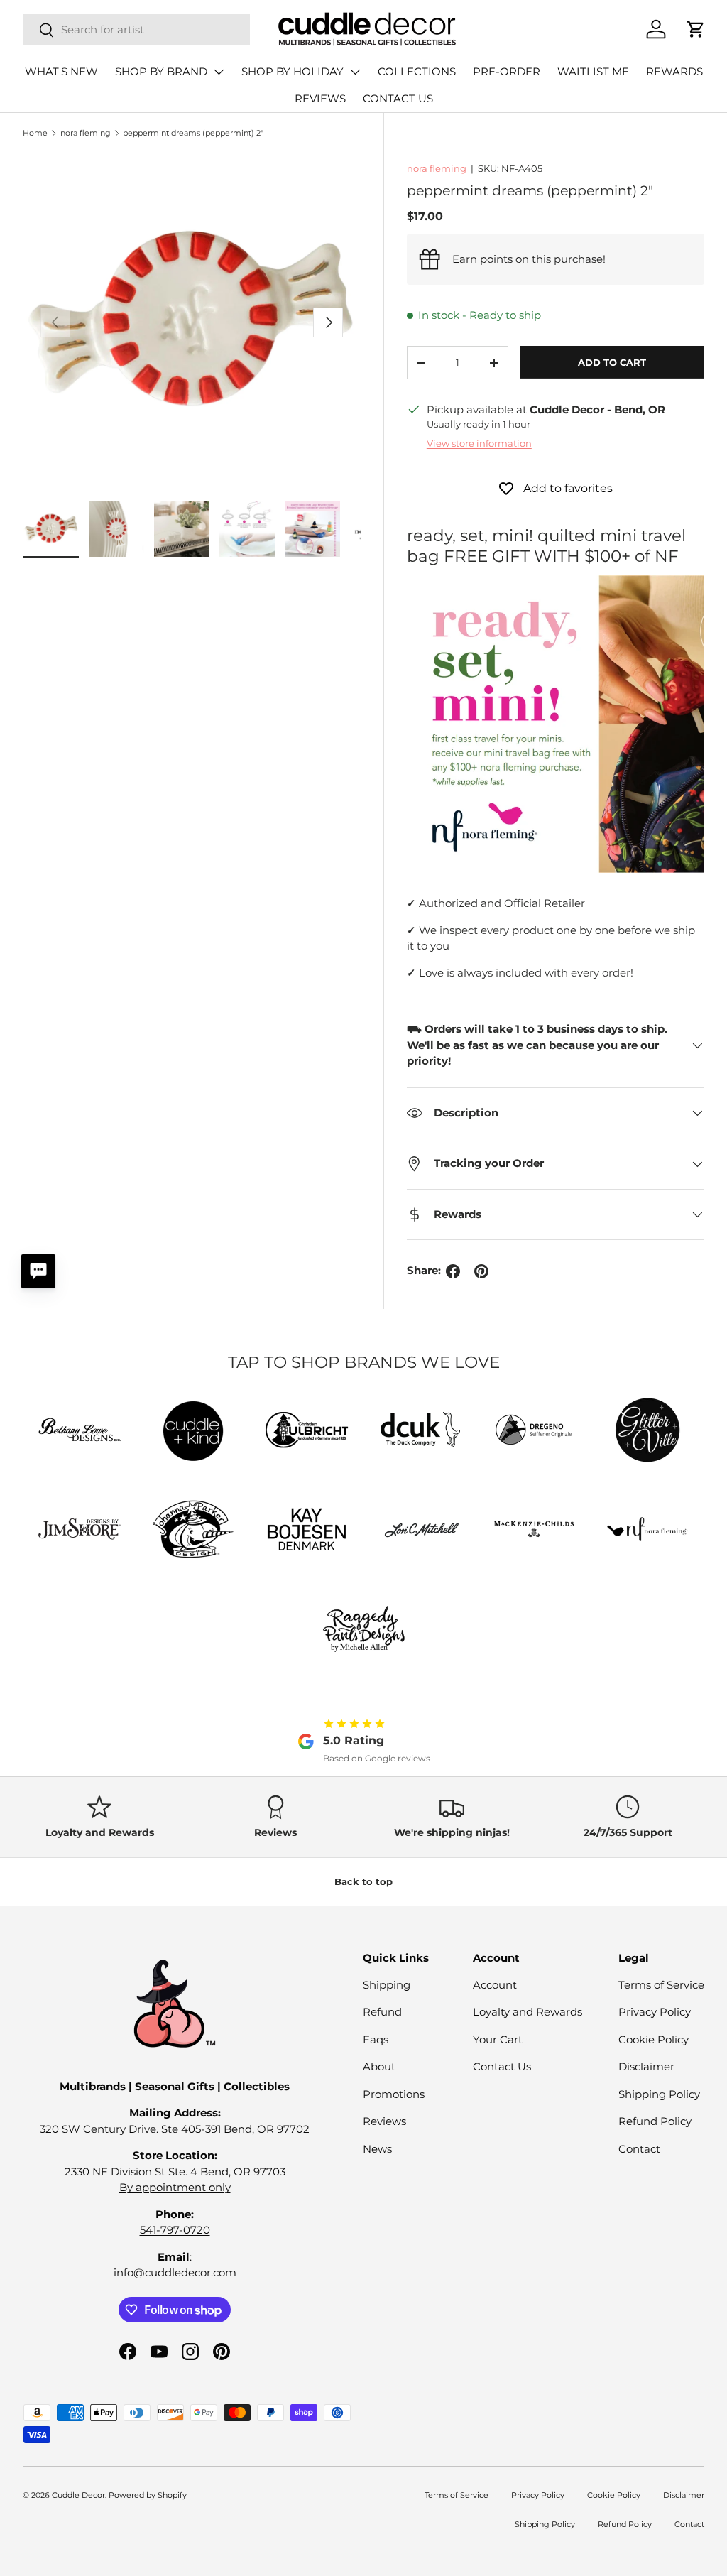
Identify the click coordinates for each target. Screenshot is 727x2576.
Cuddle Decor (78, 2495)
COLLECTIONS (417, 71)
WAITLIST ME (593, 71)
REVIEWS (320, 98)
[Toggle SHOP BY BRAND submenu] (219, 72)
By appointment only (175, 2187)
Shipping (387, 1985)
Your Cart (498, 2039)
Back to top (363, 1881)
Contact (639, 2149)
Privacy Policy (655, 2012)
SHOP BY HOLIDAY (293, 71)
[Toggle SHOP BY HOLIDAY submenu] (355, 72)
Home (35, 133)
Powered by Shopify (148, 2495)
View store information (479, 443)
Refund (382, 2012)
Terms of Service (661, 1985)
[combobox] (136, 29)
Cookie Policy (654, 2039)
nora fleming (86, 133)
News (377, 2149)
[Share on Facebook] (453, 1271)
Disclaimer (646, 2066)
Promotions (394, 2094)
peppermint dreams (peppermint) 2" (193, 133)
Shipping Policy (659, 2094)
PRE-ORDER (507, 71)
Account (495, 1985)
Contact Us (502, 2066)
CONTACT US (398, 98)
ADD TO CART (612, 362)
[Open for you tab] (38, 1271)
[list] (192, 322)
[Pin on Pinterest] (481, 1271)
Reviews (384, 2121)
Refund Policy (655, 2121)
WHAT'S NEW (61, 71)
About (379, 2066)
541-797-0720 (175, 2230)
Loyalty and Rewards (528, 2012)
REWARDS (674, 71)
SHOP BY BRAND (161, 71)
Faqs (376, 2039)
